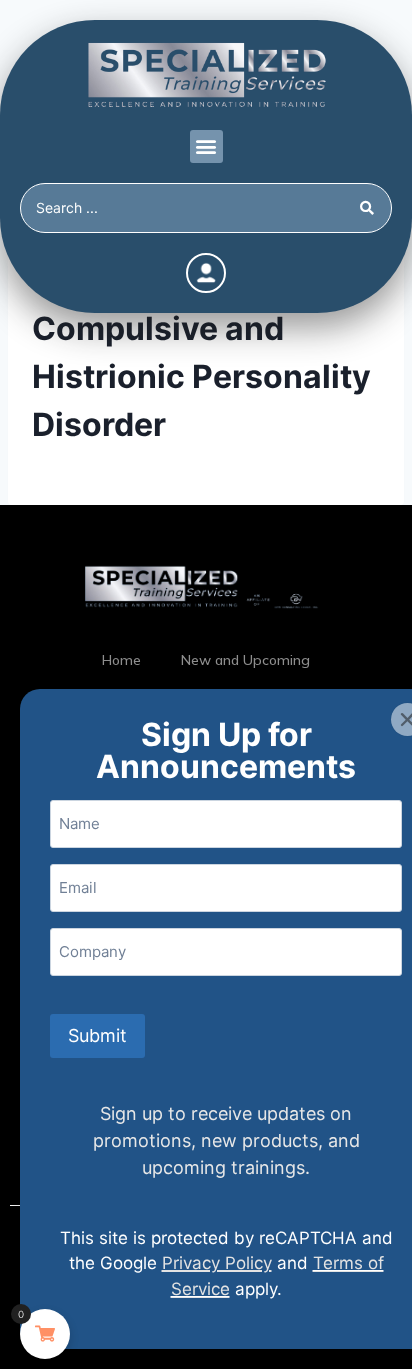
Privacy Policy (217, 1263)
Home (121, 660)
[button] (206, 146)
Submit (97, 1035)
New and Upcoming (245, 660)
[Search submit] (370, 208)
